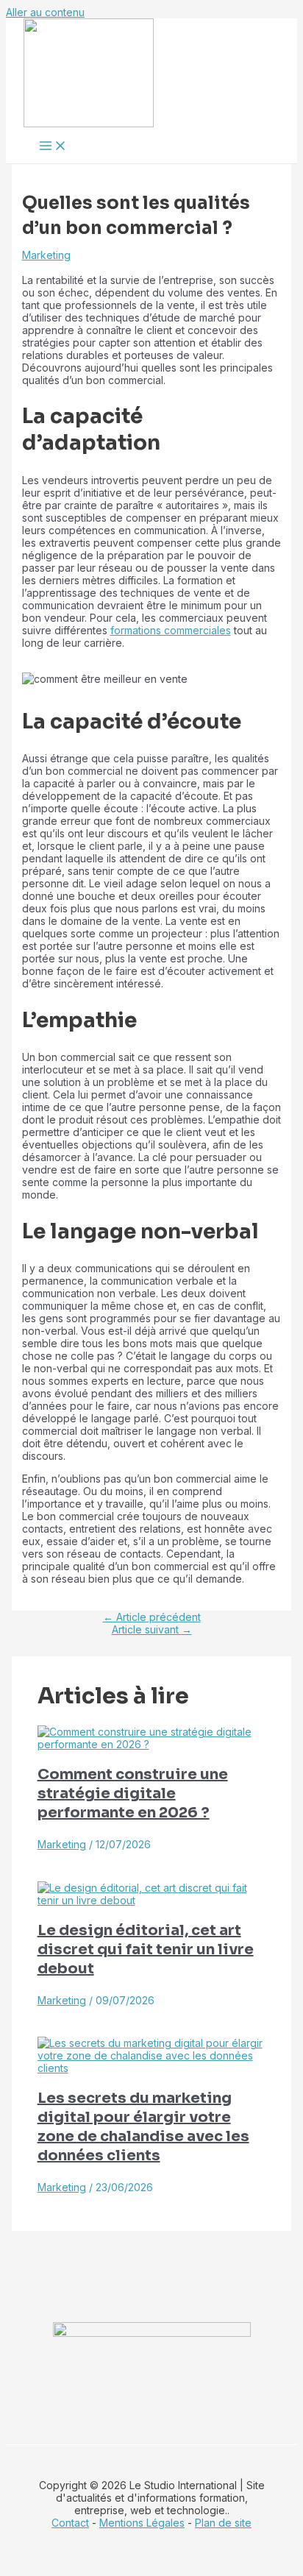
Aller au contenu (45, 12)
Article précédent (152, 1617)
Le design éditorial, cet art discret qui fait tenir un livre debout (146, 1949)
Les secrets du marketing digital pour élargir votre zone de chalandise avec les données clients (143, 2127)
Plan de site (223, 2523)
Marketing (46, 255)
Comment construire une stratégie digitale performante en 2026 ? (133, 1793)
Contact (70, 2523)
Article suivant (152, 1629)
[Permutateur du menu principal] (53, 146)
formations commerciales (171, 630)
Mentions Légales (142, 2523)
